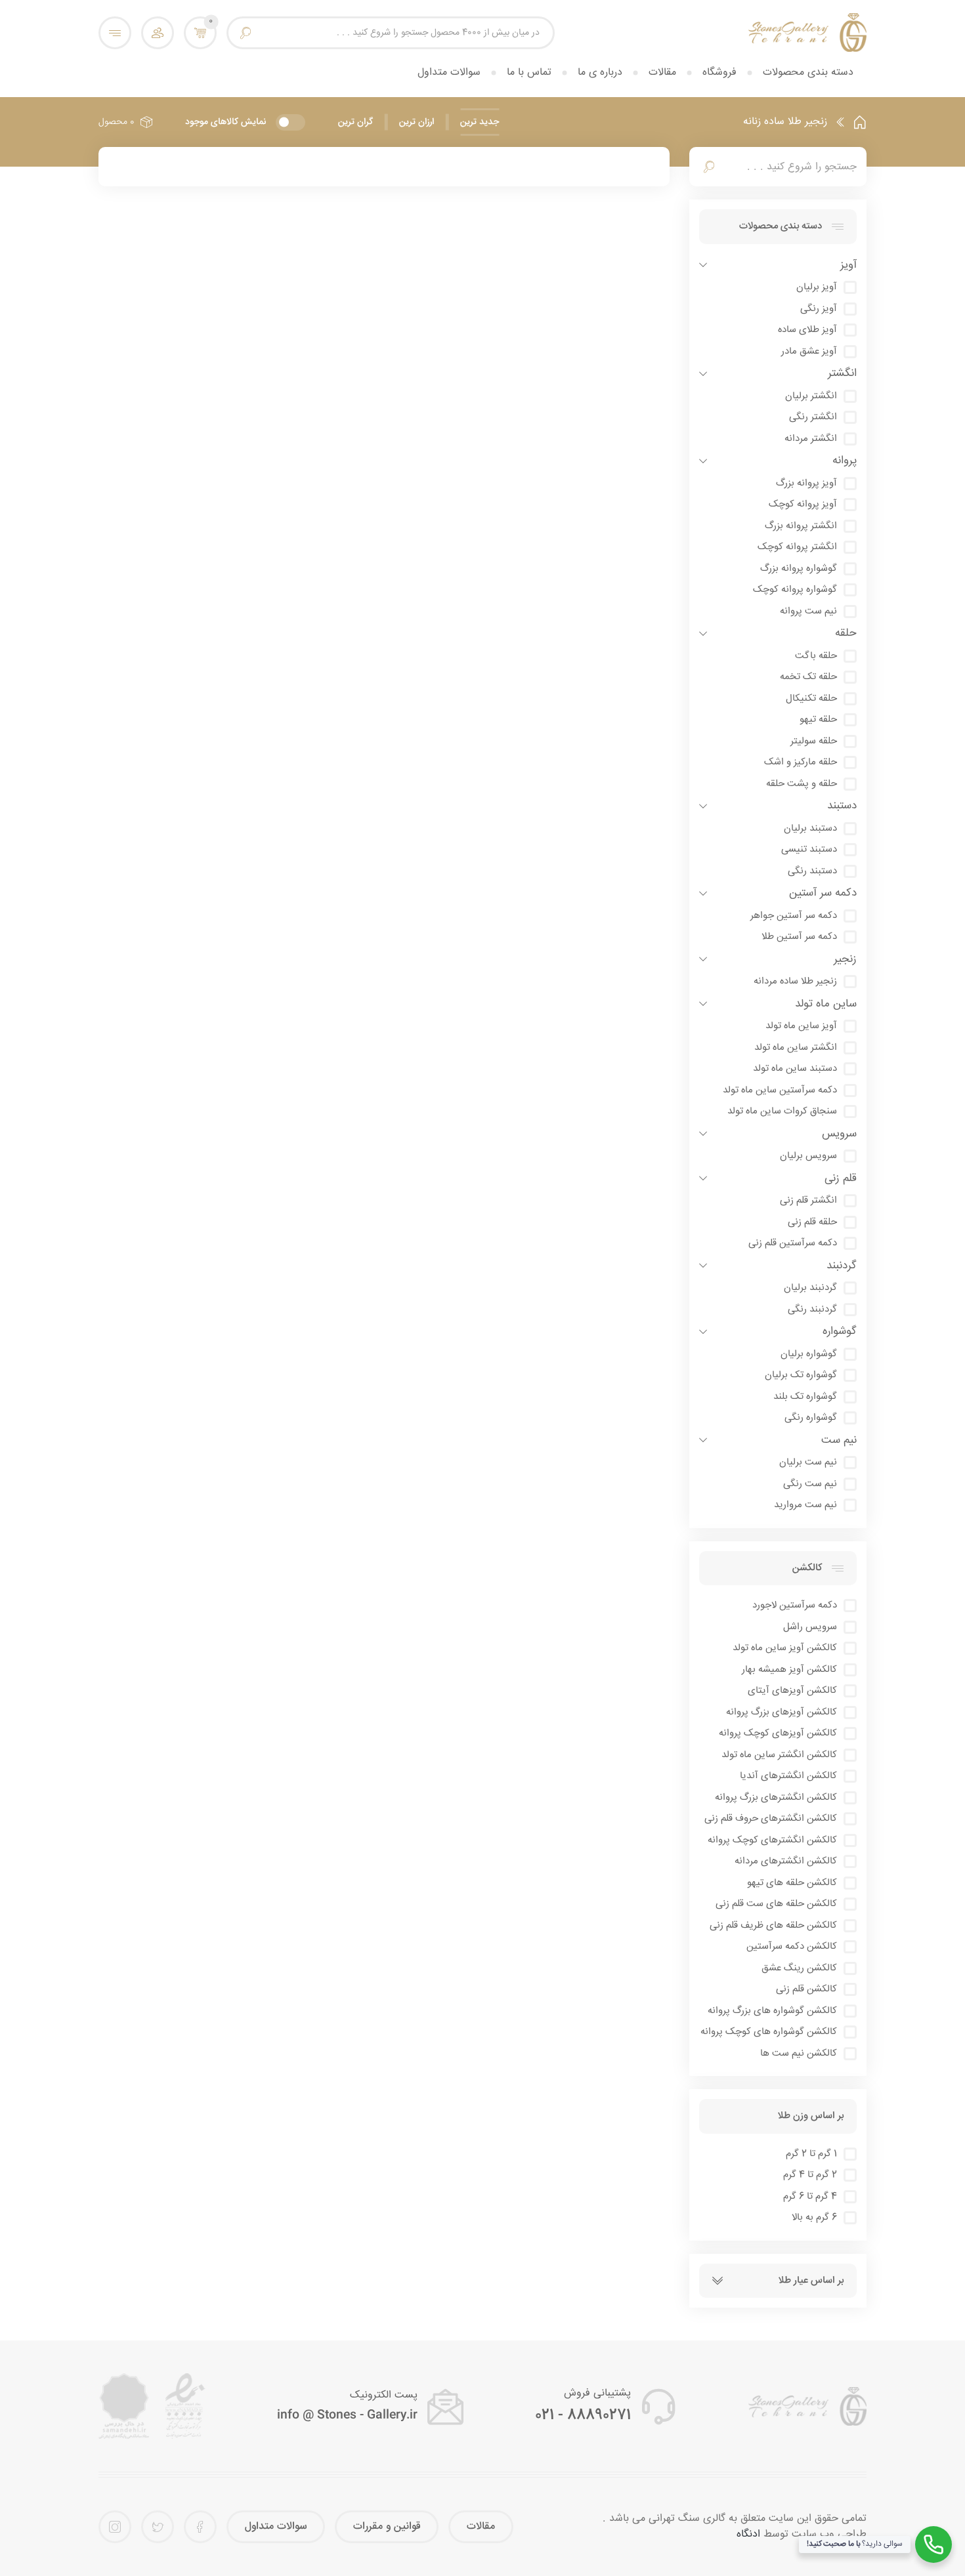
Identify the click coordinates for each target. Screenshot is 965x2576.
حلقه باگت (816, 656)
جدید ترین (480, 122)
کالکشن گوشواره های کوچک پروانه (769, 2032)
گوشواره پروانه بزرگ (799, 569)
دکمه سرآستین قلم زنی (793, 1243)
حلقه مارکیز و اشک (801, 762)
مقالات (662, 73)
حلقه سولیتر (814, 741)
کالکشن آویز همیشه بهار (789, 1670)
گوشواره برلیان (809, 1354)
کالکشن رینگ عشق (799, 1968)
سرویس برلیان (808, 1156)
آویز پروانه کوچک (803, 505)
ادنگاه (748, 2534)
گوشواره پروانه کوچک (795, 590)
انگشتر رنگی (813, 417)
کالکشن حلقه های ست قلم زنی (776, 1904)
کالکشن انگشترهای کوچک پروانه (772, 1840)
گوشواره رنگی (811, 1418)
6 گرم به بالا (814, 2218)
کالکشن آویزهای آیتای (792, 1691)
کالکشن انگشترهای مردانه (786, 1861)
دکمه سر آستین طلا (799, 937)
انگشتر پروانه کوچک (797, 547)
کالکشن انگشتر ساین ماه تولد (779, 1755)
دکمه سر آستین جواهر (794, 916)
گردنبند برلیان (810, 1288)
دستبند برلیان (810, 829)
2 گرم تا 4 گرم (810, 2175)
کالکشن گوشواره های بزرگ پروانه (772, 2011)
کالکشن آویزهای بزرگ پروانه (782, 1713)
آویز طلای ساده (807, 330)
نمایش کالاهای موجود (225, 122)
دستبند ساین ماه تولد (795, 1069)
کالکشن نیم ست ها (799, 2054)
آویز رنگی (819, 309)
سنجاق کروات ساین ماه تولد (782, 1111)
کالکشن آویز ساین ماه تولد (785, 1648)
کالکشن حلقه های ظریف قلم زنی (773, 1926)
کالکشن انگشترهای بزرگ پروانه (776, 1798)
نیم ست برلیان (808, 1463)
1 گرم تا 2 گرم (811, 2154)
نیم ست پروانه (808, 612)
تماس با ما (529, 73)
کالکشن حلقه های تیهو (792, 1883)
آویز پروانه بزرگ (806, 484)
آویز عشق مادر (809, 352)
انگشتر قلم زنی (808, 1201)
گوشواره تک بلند (805, 1397)
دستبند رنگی (812, 871)
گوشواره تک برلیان (801, 1375)
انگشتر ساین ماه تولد (796, 1048)
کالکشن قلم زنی (806, 1989)
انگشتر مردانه (811, 439)
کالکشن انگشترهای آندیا (788, 1776)
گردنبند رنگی (812, 1310)
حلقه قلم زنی (812, 1222)
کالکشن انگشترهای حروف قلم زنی (771, 1819)
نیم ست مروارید (805, 1505)
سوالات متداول (449, 73)
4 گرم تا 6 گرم (810, 2197)
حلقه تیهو (818, 720)
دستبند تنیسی (809, 850)
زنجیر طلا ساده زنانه (785, 122)
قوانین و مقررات (387, 2526)
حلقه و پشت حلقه (802, 784)
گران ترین (355, 122)
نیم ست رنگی (810, 1484)
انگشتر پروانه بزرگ (801, 526)
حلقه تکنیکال (811, 699)
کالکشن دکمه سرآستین (792, 1947)
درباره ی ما (600, 73)
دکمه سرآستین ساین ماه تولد (780, 1091)
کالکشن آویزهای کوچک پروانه (778, 1734)
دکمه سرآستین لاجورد (795, 1606)
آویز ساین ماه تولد (801, 1026)
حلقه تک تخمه (808, 677)
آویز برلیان (817, 287)
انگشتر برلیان (811, 396)
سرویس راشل (810, 1627)
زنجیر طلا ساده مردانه (795, 982)
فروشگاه (719, 73)
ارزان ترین (417, 122)
